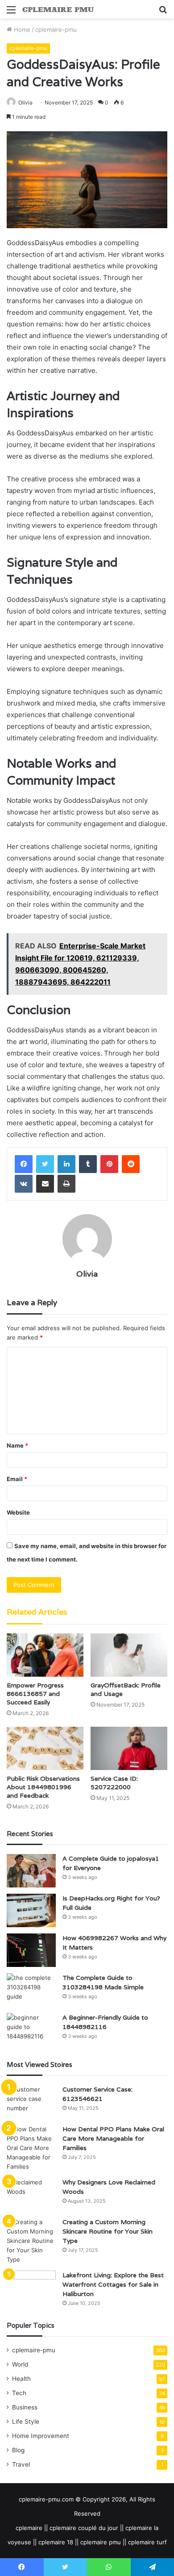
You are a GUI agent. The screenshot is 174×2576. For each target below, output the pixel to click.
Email (17, 1479)
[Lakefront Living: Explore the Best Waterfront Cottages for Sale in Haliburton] (31, 2287)
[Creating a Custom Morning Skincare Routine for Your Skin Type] (31, 2241)
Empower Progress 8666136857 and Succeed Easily (35, 1694)
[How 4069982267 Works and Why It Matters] (31, 1950)
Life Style (26, 2422)
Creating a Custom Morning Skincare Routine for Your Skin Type (108, 2231)
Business (25, 2407)
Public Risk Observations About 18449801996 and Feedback (43, 1787)
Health (21, 2379)
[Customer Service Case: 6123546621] (31, 2102)
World (20, 2364)
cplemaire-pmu (56, 29)
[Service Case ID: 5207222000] (129, 1748)
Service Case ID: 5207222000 (114, 1783)
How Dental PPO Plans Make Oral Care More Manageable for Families (113, 2138)
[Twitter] (45, 1164)
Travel (21, 2464)
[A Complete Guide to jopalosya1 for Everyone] (31, 1871)
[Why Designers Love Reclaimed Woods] (31, 2194)
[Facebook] (24, 1164)
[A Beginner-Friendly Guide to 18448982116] (31, 2030)
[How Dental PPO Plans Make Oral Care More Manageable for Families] (31, 2148)
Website (18, 1512)
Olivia (25, 102)
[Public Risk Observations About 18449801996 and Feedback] (45, 1748)
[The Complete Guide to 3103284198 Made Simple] (31, 1990)
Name (17, 1445)
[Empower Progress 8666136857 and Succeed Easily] (45, 1655)
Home (21, 29)
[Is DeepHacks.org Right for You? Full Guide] (31, 1910)
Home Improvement (41, 2436)
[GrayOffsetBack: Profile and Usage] (129, 1655)
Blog (18, 2450)
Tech (19, 2393)
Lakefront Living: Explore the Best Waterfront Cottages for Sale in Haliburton (113, 2284)
